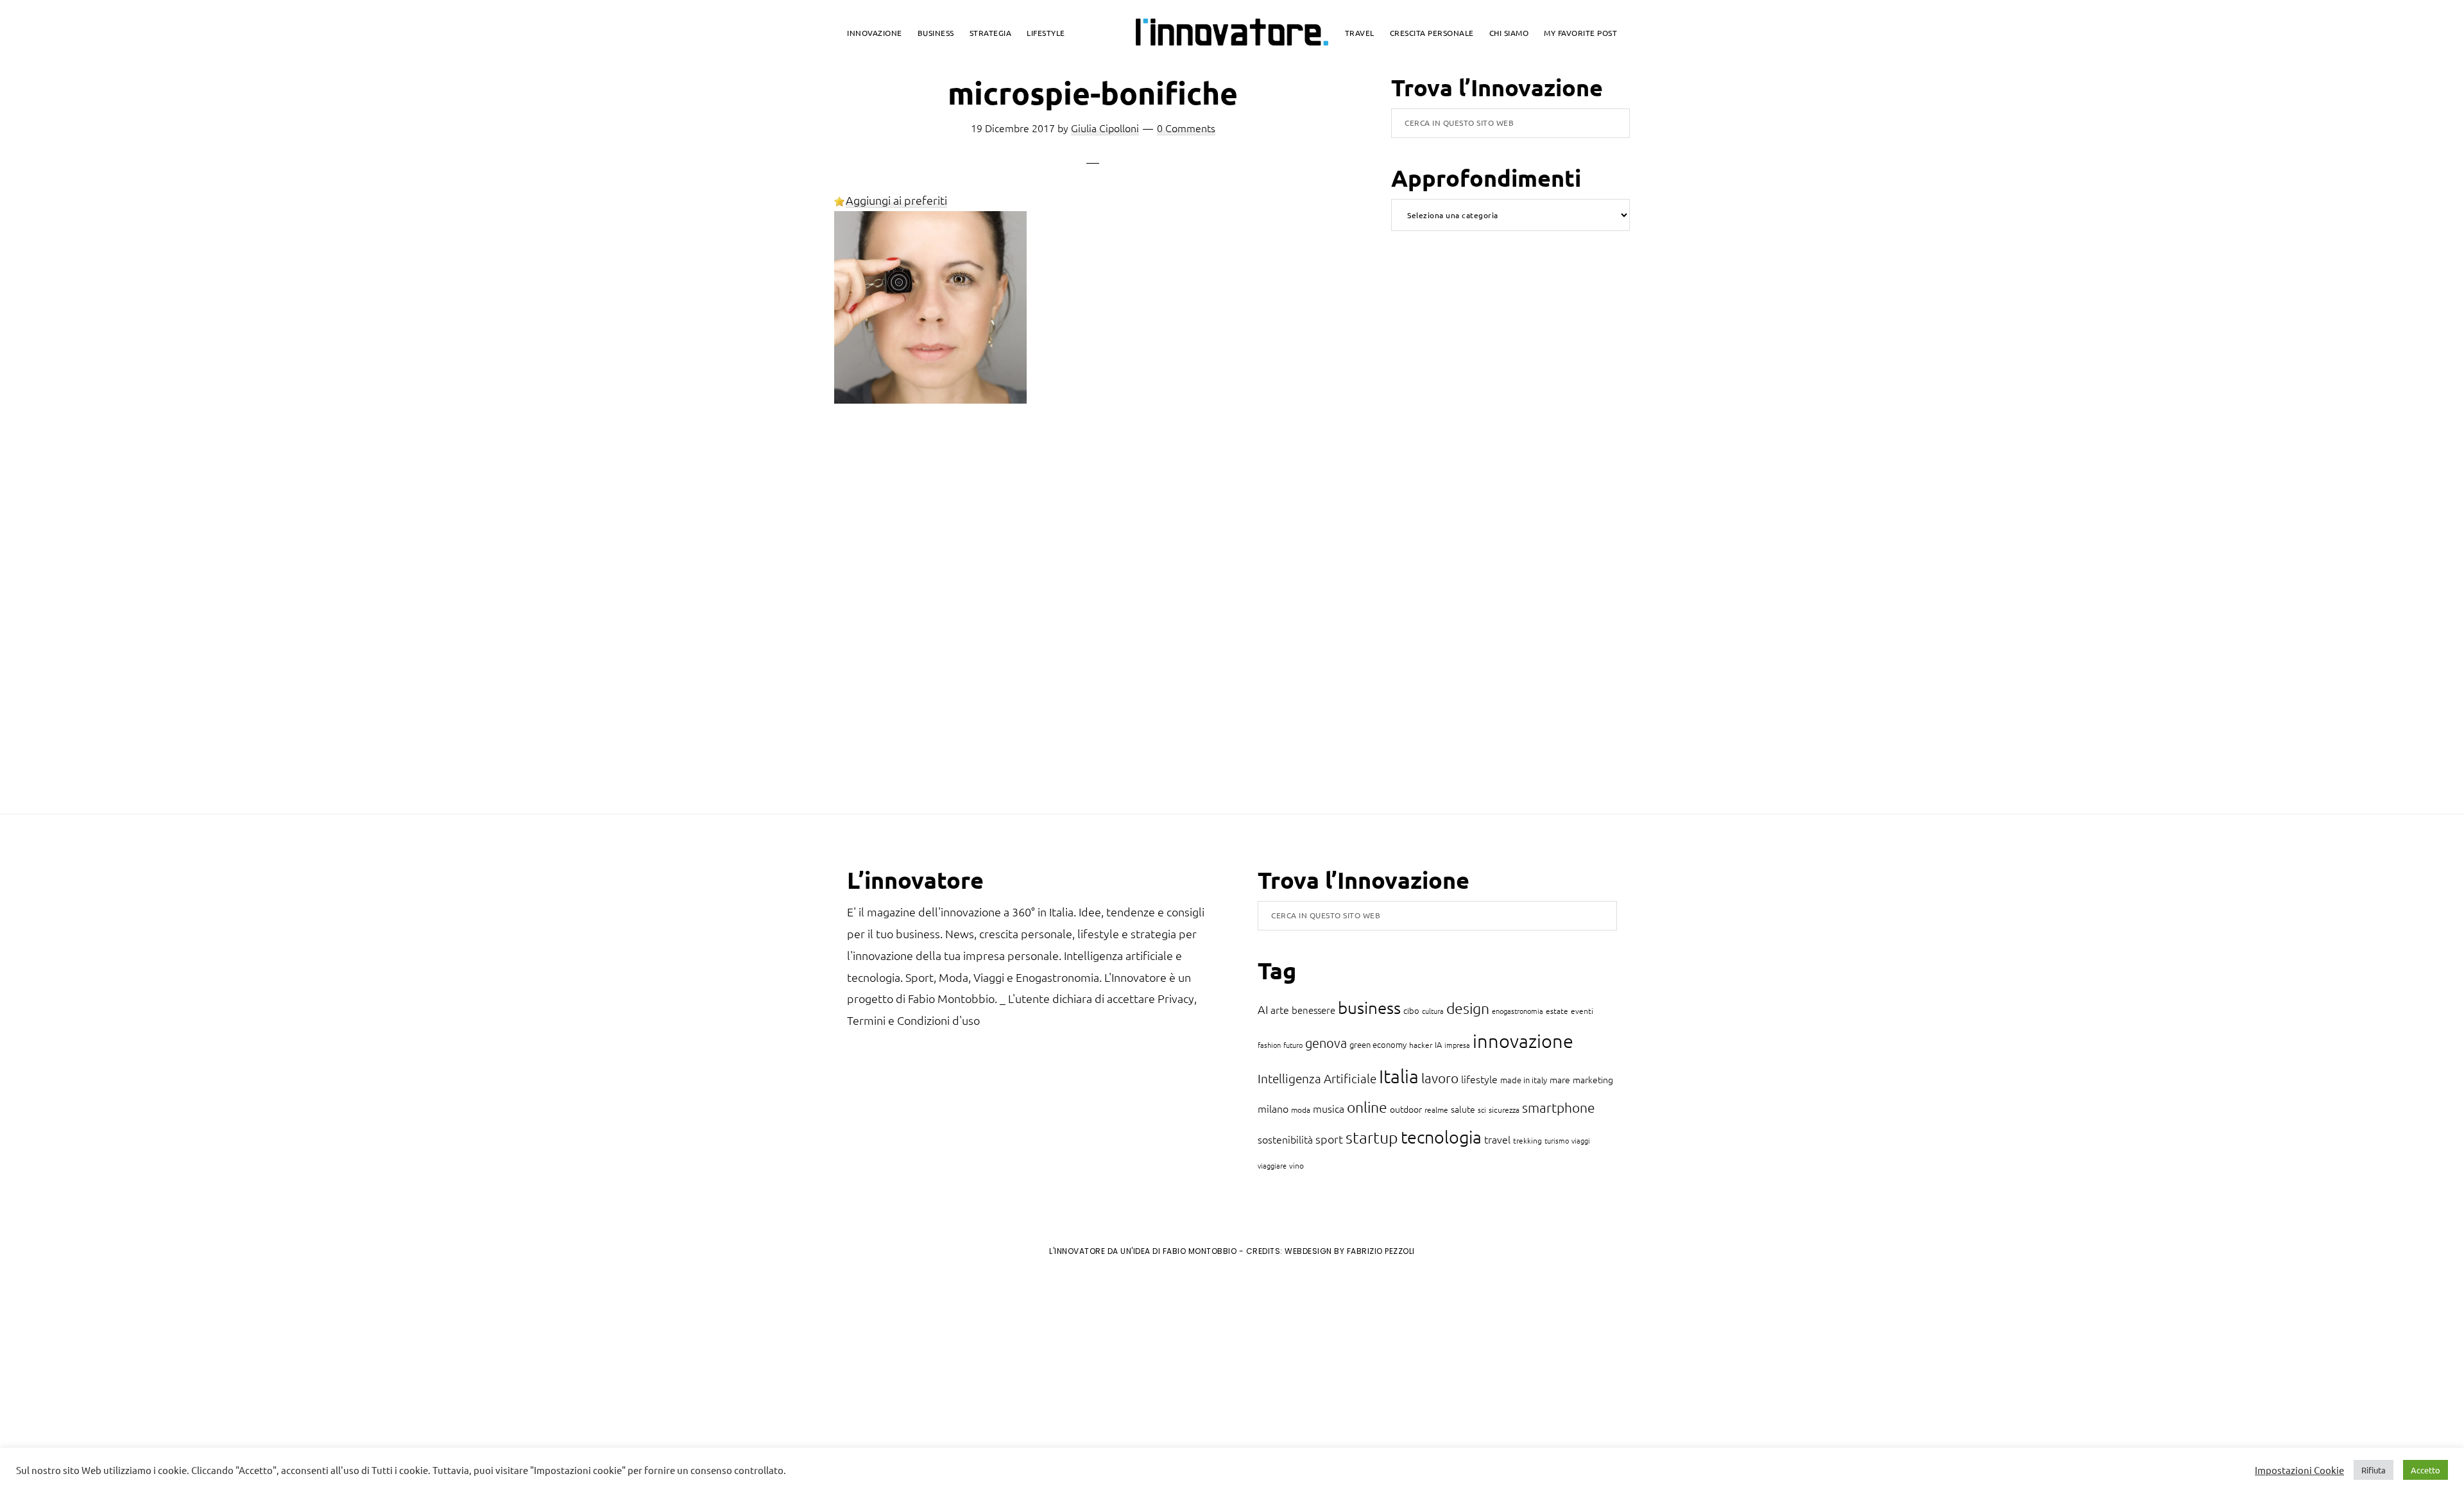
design (1468, 1008)
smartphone (1559, 1107)
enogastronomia (1518, 1011)
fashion (1269, 1045)
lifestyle (1479, 1079)
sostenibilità (1285, 1139)
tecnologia (1441, 1137)
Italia (1399, 1076)
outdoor (1406, 1109)
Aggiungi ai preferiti (896, 200)
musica (1329, 1108)
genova (1326, 1043)
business (1369, 1007)
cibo (1411, 1010)
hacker (1421, 1045)
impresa (1457, 1045)
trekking (1527, 1140)
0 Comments (1186, 128)
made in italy (1524, 1080)
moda (1301, 1110)
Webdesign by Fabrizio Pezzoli (1350, 1251)
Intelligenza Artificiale (1317, 1078)
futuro (1293, 1045)
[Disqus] (1093, 622)
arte (1280, 1009)
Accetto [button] (2425, 1470)
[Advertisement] (116, 1373)
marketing (1593, 1079)
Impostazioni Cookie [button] (2299, 1470)
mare (1560, 1079)
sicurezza (1504, 1110)
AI (1263, 1009)
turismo (1557, 1140)
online (1367, 1107)
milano (1273, 1108)
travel (1497, 1139)
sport (1329, 1139)
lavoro (1440, 1078)
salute (1463, 1109)
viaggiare (1272, 1165)
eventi (1582, 1011)
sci (1482, 1110)
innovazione (1523, 1041)
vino (1296, 1165)
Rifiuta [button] (2374, 1470)
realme (1436, 1110)
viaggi (1581, 1140)
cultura (1433, 1011)
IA (1438, 1044)
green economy (1378, 1044)
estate (1557, 1011)
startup (1372, 1137)
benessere (1313, 1010)
